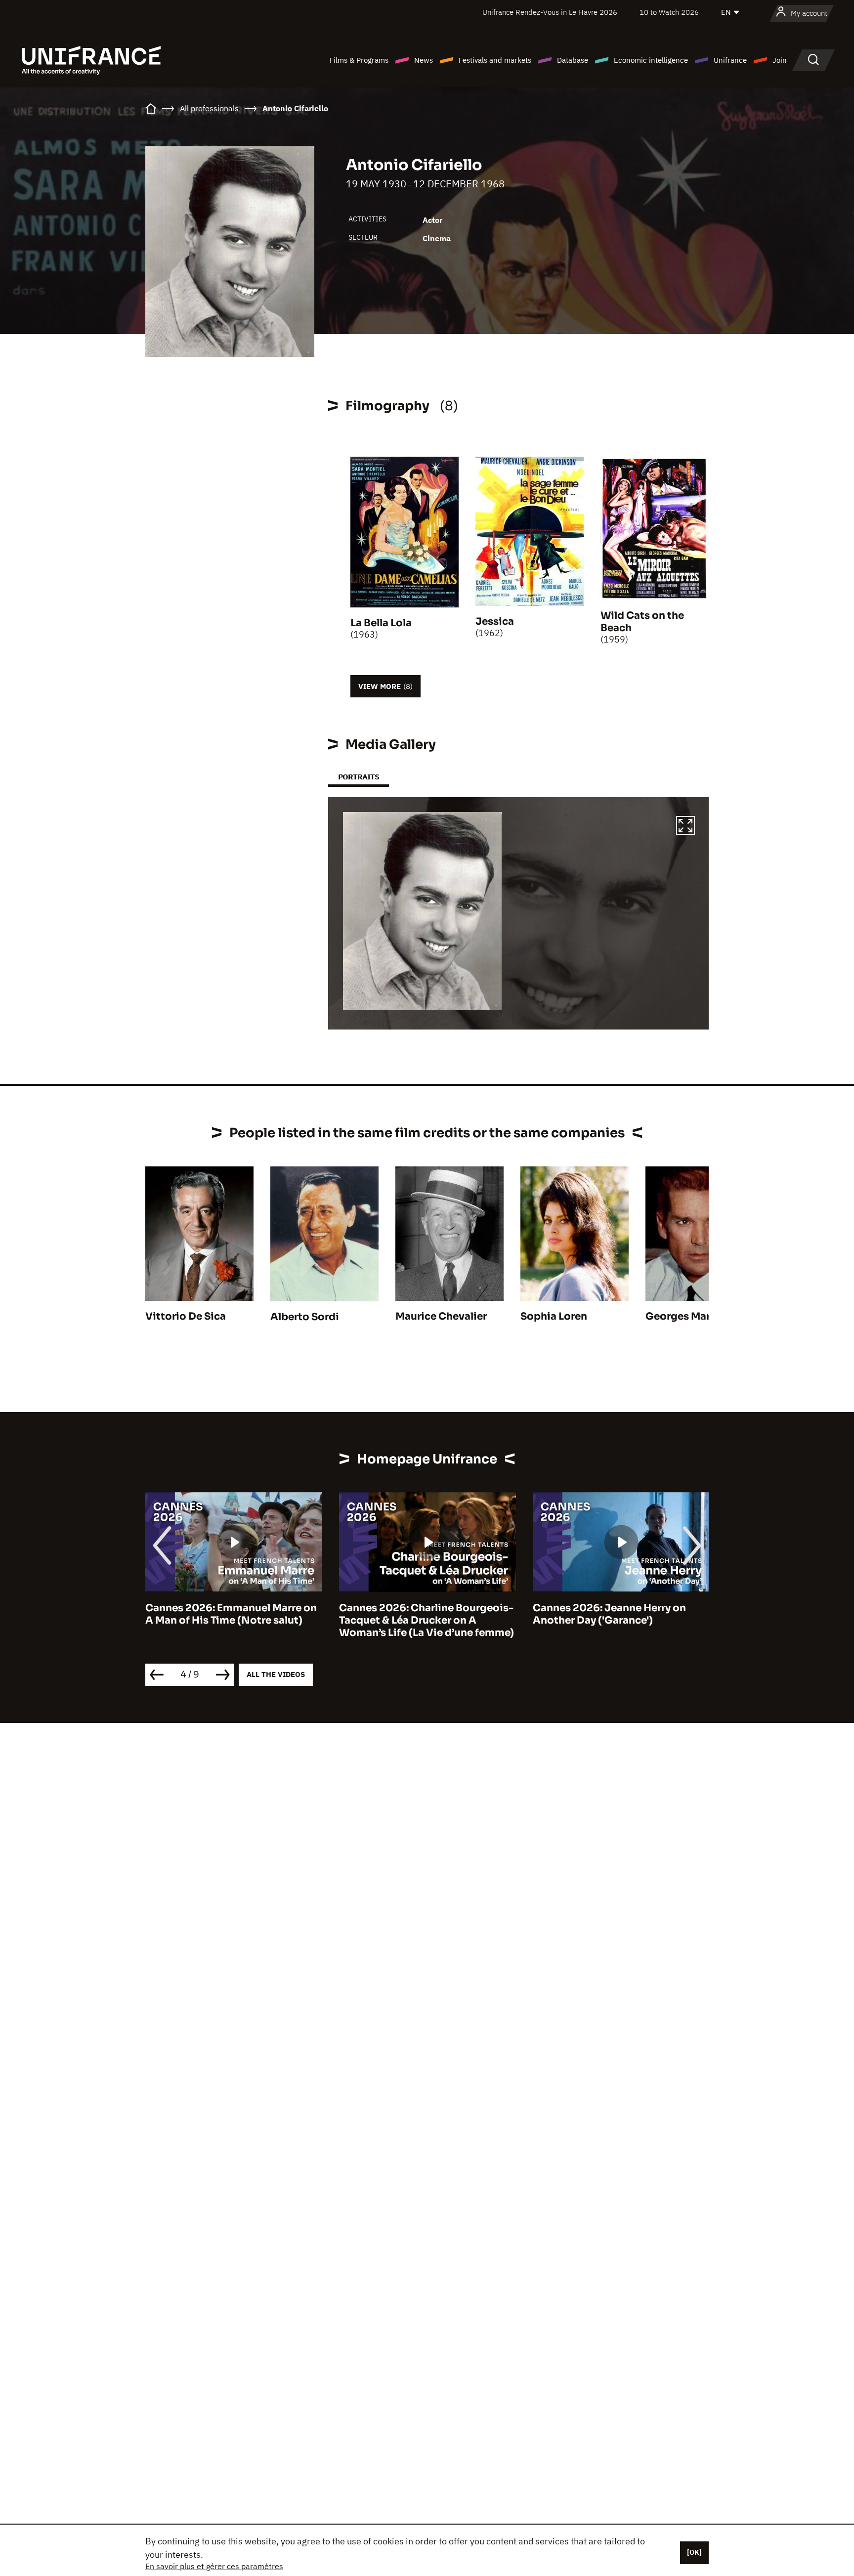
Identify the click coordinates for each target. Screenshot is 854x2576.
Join (780, 60)
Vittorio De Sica (186, 1316)
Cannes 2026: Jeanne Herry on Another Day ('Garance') (416, 1614)
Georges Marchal (688, 1316)
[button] (685, 827)
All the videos (276, 1674)
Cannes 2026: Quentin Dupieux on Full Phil (619, 1614)
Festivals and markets (495, 60)
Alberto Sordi (305, 1317)
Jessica (495, 622)
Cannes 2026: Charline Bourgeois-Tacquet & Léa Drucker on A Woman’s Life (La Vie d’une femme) (233, 1620)
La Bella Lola (381, 623)
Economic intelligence (651, 60)
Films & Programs (359, 60)
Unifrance (730, 60)
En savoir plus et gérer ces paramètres (214, 2566)
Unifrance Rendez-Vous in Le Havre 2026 (550, 12)
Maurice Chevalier (441, 1316)
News (424, 60)
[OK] (694, 2552)
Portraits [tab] (359, 777)
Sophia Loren (554, 1316)
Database (573, 60)
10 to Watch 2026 (669, 12)
